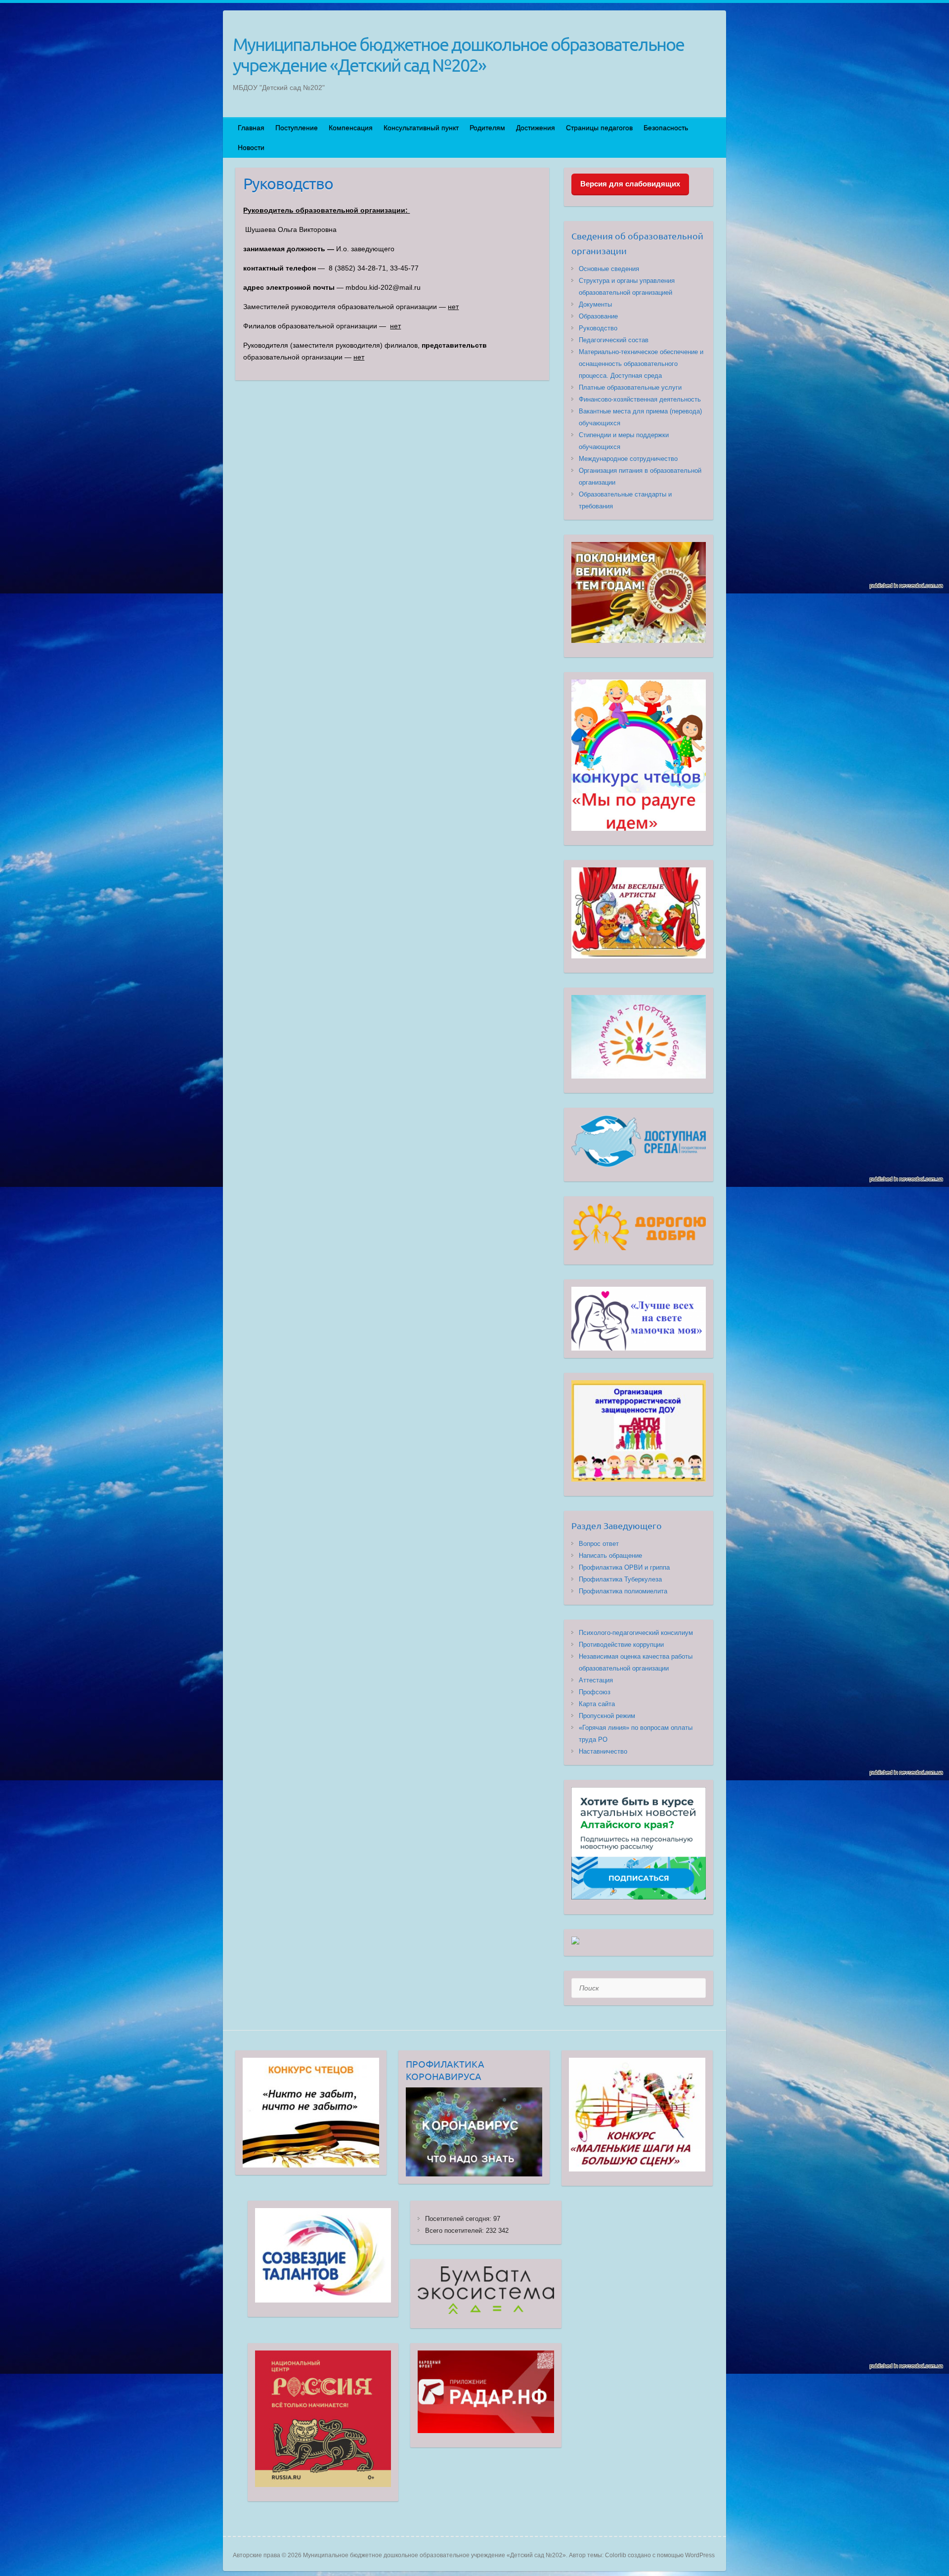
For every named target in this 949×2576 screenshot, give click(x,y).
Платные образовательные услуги (630, 387)
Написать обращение (610, 1556)
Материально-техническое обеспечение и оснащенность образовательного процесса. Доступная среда (641, 364)
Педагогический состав (614, 340)
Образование (598, 316)
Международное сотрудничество (628, 459)
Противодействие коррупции (621, 1645)
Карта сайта (597, 1704)
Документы (595, 304)
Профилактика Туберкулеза (620, 1579)
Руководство (598, 328)
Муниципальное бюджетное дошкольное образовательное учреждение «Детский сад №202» (458, 54)
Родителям (487, 128)
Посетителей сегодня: (459, 2219)
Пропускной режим (607, 1716)
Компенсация (351, 128)
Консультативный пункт (421, 128)
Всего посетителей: (455, 2231)
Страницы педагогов (599, 128)
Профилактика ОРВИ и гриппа (624, 1567)
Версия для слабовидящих (630, 184)
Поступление (297, 128)
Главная (251, 128)
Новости (251, 147)
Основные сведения (609, 269)
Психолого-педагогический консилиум (636, 1633)
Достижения (536, 128)
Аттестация (596, 1680)
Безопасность (666, 128)
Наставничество (603, 1751)
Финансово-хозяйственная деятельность (640, 399)
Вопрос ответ (599, 1544)
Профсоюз (595, 1692)
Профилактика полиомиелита (623, 1591)
